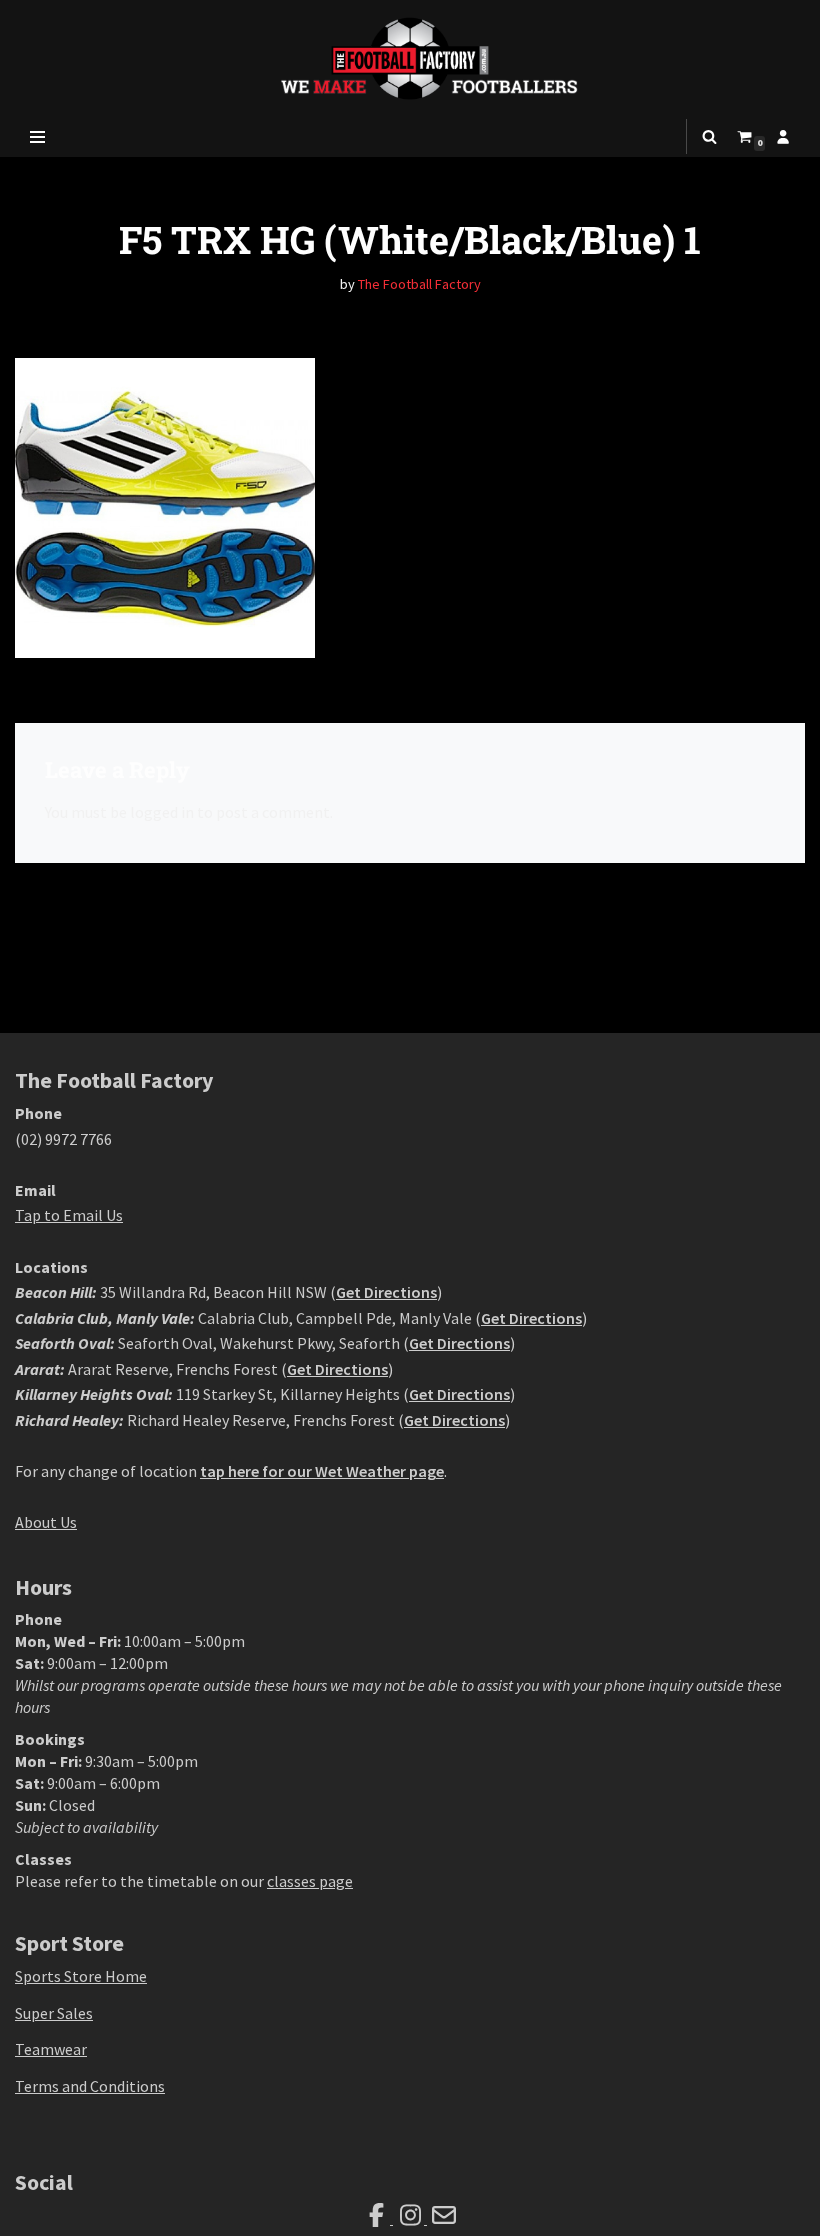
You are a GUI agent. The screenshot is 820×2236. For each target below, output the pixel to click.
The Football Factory (419, 284)
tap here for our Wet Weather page (322, 1471)
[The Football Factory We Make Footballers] (410, 58)
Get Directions (386, 1292)
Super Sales (54, 2013)
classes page (310, 1881)
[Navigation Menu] (37, 137)
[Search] (709, 136)
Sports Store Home (81, 1976)
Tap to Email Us (69, 1215)
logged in (162, 812)
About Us (46, 1522)
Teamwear (51, 2049)
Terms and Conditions (90, 2086)
